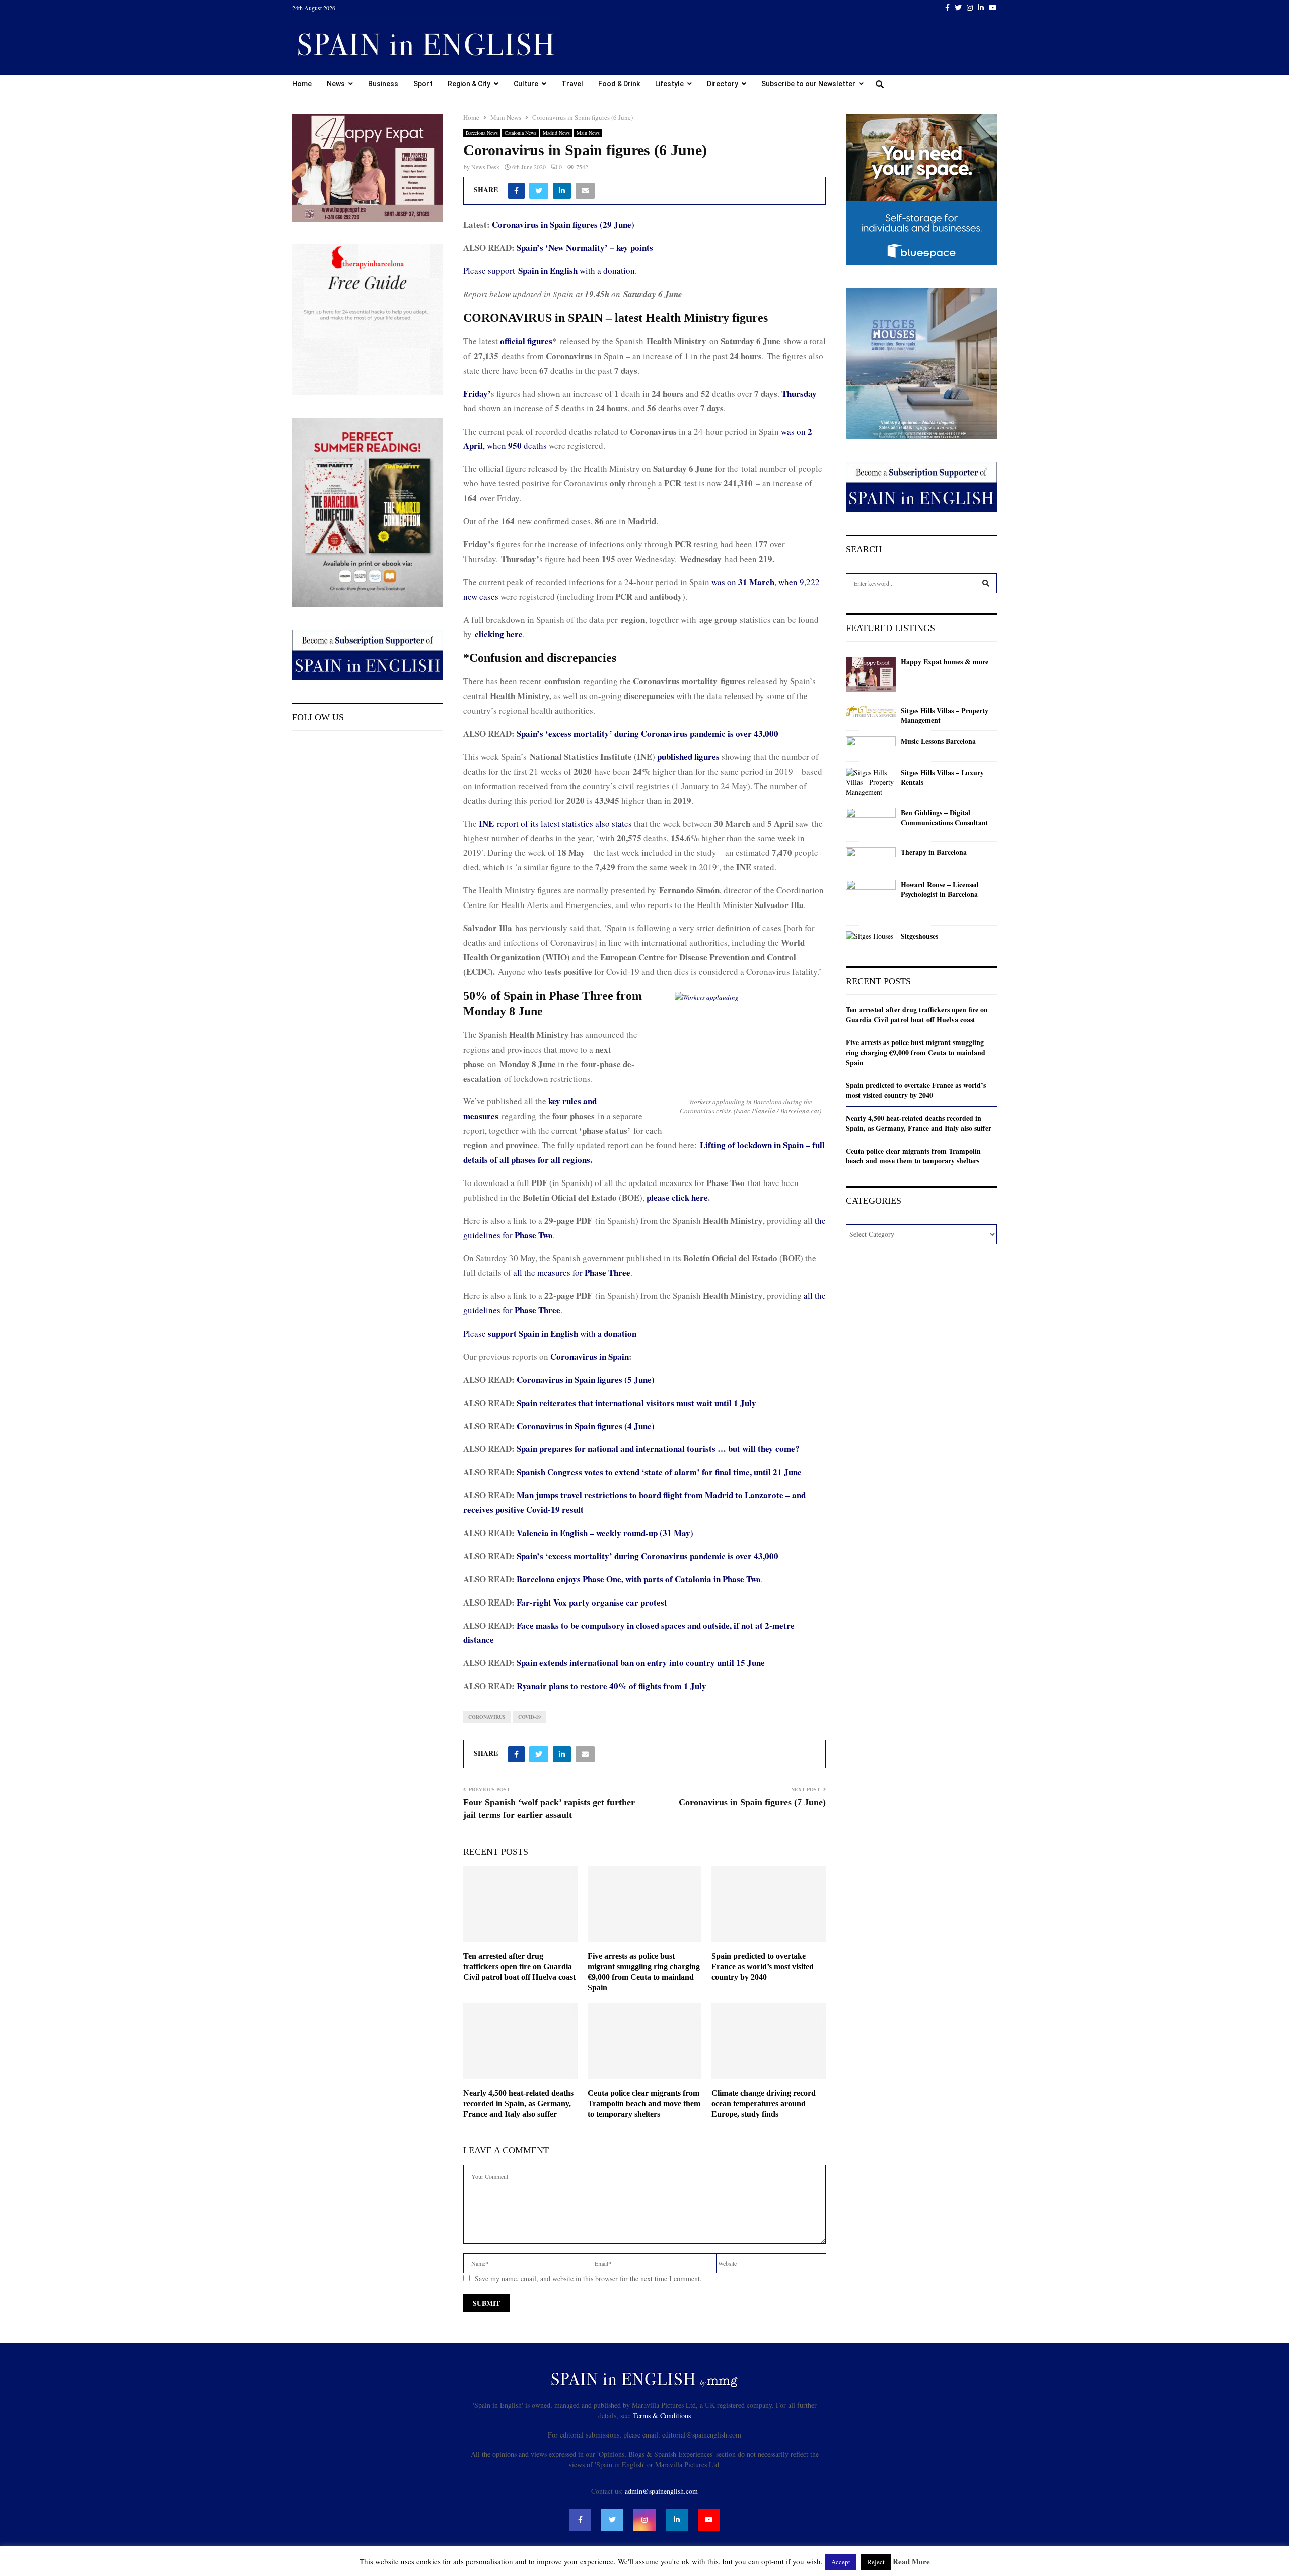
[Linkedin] (677, 2520)
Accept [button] (841, 2562)
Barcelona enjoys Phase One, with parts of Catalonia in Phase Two (639, 1579)
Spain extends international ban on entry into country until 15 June (641, 1663)
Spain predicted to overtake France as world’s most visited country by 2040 (763, 1966)
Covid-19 (529, 1717)
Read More (911, 2561)
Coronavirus (487, 1717)
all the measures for (572, 1272)
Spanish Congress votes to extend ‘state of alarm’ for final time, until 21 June (659, 1472)
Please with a (550, 1333)
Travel (572, 84)
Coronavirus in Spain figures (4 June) (586, 1426)
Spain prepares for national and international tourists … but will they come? (658, 1449)
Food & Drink (619, 84)
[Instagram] (644, 2520)
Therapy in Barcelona (934, 852)
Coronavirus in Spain (590, 1356)
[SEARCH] (986, 583)
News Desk (485, 167)
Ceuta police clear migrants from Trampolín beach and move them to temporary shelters (644, 2103)
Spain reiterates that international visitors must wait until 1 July (636, 1403)
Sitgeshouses (919, 936)
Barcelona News (482, 133)
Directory (723, 84)
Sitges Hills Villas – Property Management (945, 715)
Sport (423, 84)
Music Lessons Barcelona (938, 741)
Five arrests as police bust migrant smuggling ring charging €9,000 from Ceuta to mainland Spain (916, 1052)
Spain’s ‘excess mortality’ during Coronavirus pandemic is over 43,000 (648, 734)
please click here (677, 1197)
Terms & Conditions (662, 2416)
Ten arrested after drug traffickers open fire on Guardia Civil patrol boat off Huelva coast (519, 1966)
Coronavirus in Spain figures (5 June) (586, 1380)
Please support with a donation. (550, 271)
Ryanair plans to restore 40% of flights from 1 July (612, 1686)
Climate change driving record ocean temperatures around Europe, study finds (764, 2103)
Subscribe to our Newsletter (808, 84)
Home (302, 84)
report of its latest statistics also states (555, 824)
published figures (688, 757)
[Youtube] (709, 2520)
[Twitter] (612, 2520)
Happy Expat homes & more (945, 662)
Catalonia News (520, 133)
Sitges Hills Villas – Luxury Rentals (942, 777)
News (336, 84)
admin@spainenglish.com (661, 2491)
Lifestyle (669, 84)
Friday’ (477, 394)
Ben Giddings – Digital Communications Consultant (945, 818)
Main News (588, 133)
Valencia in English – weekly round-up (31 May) (605, 1533)
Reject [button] (876, 2562)
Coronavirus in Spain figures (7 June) (752, 1802)
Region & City (469, 84)
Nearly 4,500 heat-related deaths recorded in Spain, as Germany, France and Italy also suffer (518, 2103)
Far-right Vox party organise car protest (592, 1602)
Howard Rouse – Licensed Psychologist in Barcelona (940, 890)
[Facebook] (580, 2520)
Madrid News (556, 133)
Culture (526, 84)
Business (383, 84)
